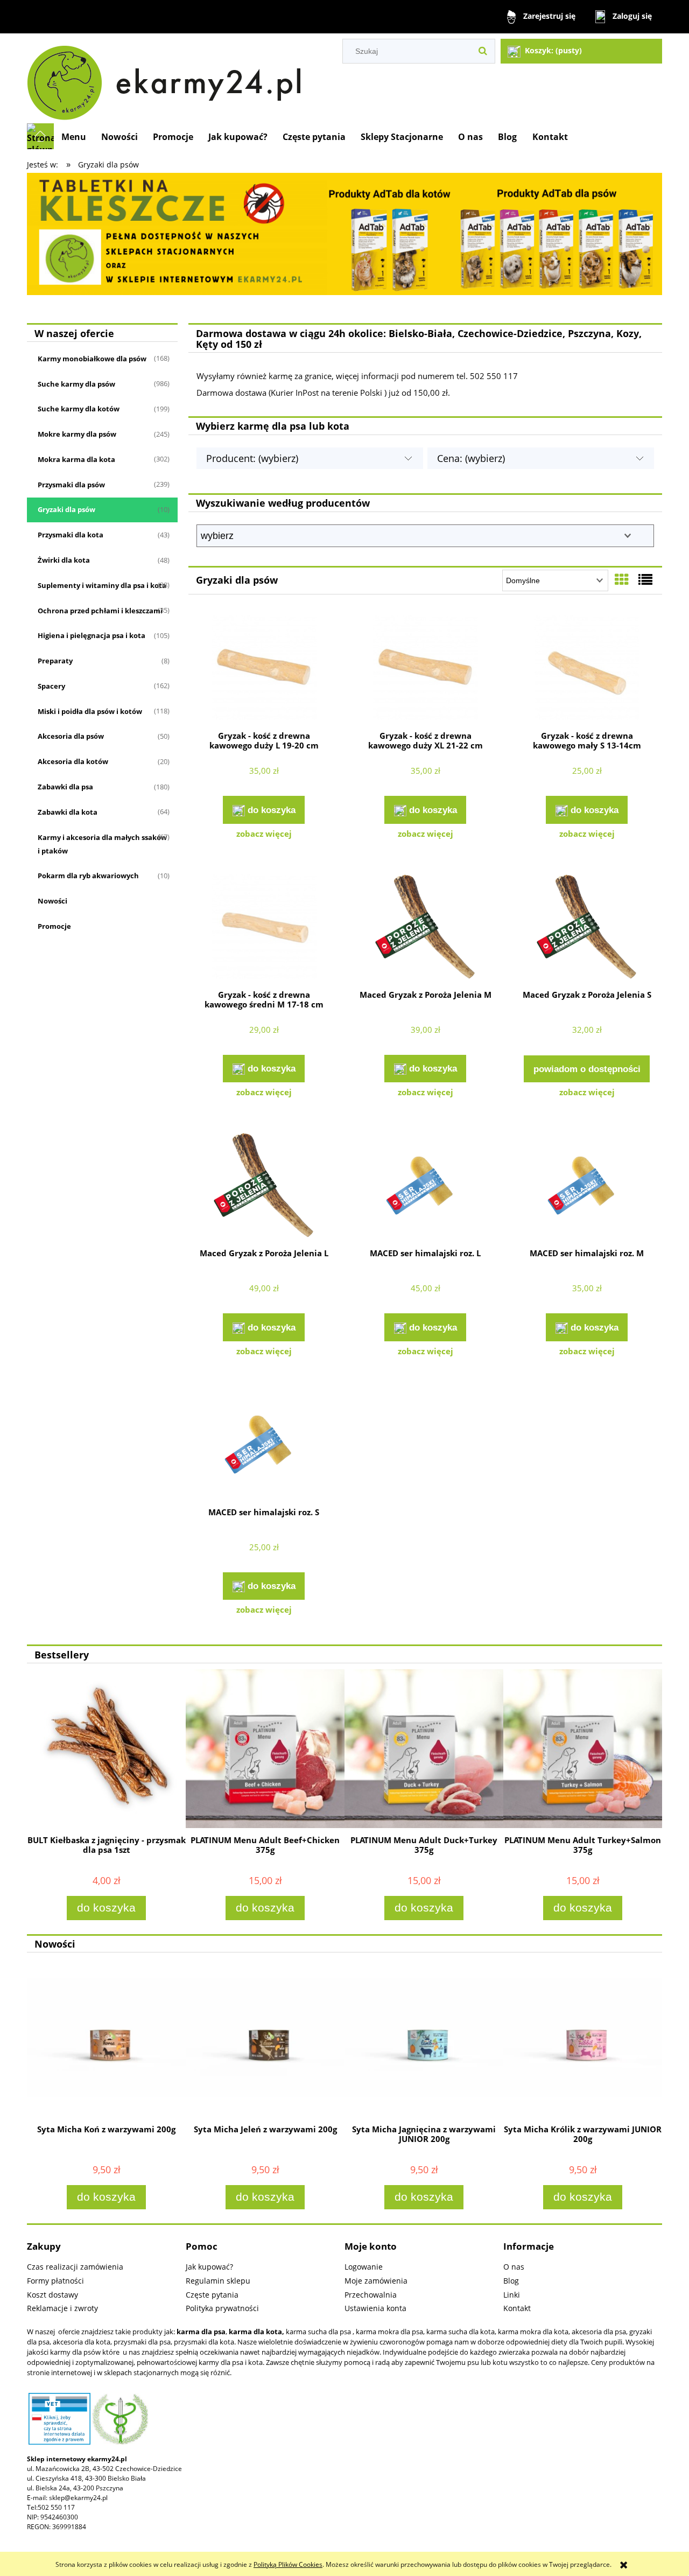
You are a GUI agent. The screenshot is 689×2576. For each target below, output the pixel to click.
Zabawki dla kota (68, 812)
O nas (514, 2267)
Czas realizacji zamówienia (75, 2267)
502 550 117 (56, 2507)
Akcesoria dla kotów (73, 761)
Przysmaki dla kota (71, 535)
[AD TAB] (344, 233)
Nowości (52, 901)
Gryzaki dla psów (66, 509)
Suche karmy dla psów (76, 384)
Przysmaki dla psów (71, 485)
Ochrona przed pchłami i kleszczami (100, 611)
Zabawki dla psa (65, 787)
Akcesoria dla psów (71, 736)
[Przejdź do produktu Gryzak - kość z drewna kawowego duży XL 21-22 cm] (425, 669)
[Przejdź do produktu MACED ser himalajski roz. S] (264, 1445)
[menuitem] (74, 137)
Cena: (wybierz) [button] (471, 458)
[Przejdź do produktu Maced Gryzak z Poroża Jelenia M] (425, 928)
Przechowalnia (371, 2295)
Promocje (54, 926)
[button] (264, 834)
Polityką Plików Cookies (288, 2564)
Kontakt (517, 2308)
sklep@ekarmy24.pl (78, 2498)
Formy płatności (55, 2281)
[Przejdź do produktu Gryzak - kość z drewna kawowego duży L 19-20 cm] (264, 669)
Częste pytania (212, 2295)
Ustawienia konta (375, 2308)
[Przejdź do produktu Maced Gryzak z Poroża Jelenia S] (587, 928)
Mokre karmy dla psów (77, 434)
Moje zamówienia (376, 2281)
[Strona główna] (169, 78)
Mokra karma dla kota (76, 459)
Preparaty (55, 661)
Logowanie (364, 2267)
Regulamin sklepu (218, 2281)
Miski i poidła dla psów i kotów (90, 711)
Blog (511, 2281)
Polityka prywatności (222, 2308)
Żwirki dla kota (64, 560)
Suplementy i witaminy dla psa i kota (102, 585)
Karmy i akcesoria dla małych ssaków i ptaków (102, 844)
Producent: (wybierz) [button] (252, 458)
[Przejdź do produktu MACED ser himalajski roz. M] (587, 1186)
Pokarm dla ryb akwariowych (88, 876)
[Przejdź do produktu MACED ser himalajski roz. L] (425, 1186)
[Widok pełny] (645, 579)
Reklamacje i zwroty (62, 2308)
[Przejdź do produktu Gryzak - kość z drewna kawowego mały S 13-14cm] (587, 669)
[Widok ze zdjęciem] (622, 579)
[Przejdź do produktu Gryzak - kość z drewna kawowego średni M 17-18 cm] (264, 928)
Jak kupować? (209, 2267)
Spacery (51, 686)
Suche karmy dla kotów (79, 409)
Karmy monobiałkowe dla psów (92, 359)
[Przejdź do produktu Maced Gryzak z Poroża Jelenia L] (264, 1186)
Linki (512, 2295)
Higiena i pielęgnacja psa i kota (92, 635)
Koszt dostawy (52, 2295)
